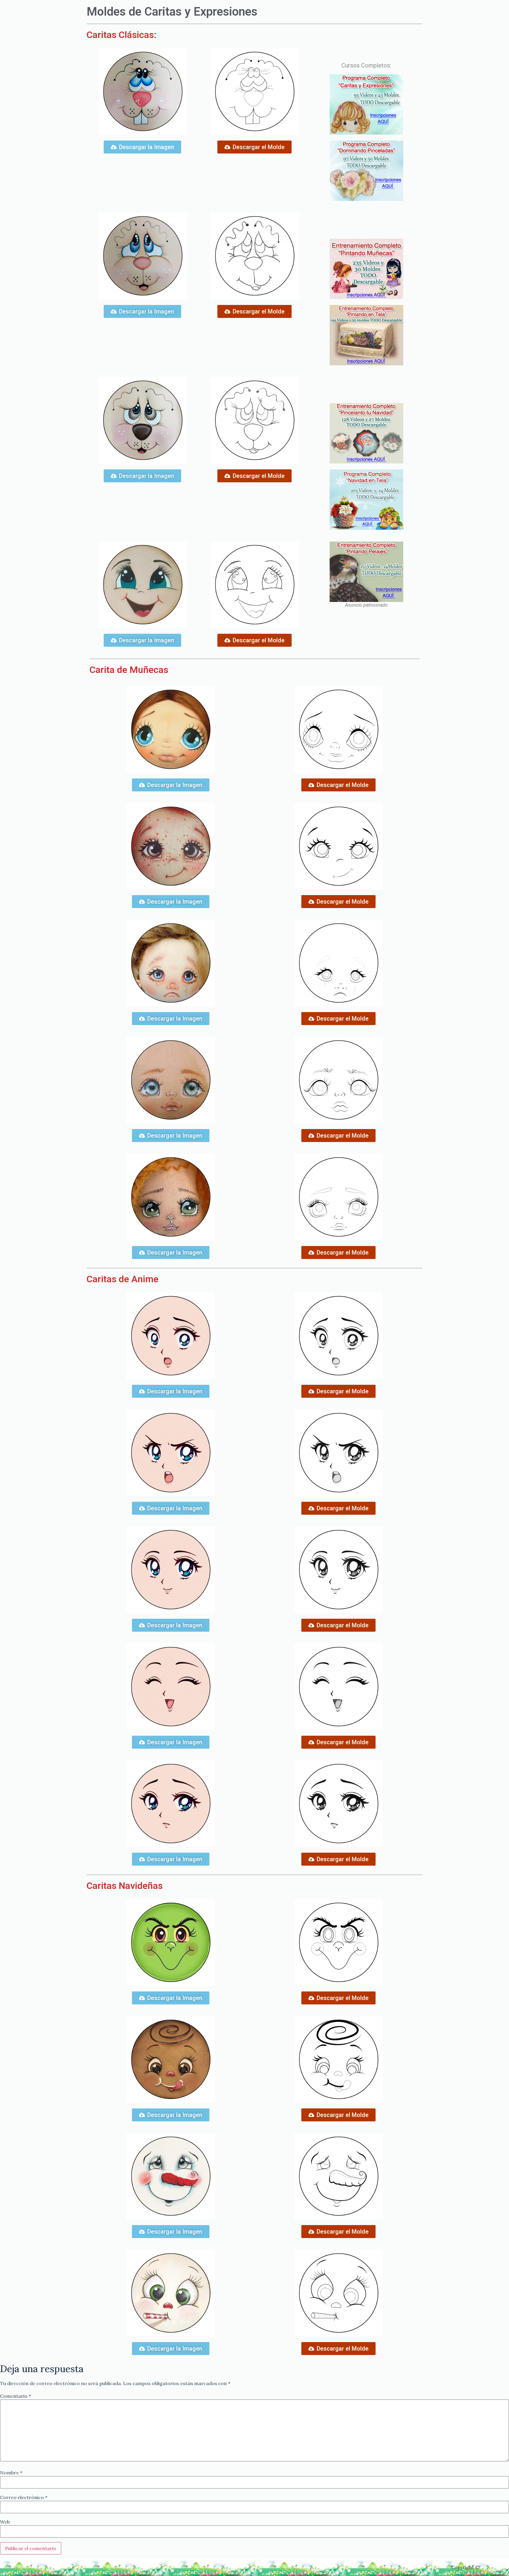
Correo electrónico (24, 2497)
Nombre (11, 2473)
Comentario (15, 2396)
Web (5, 2522)
